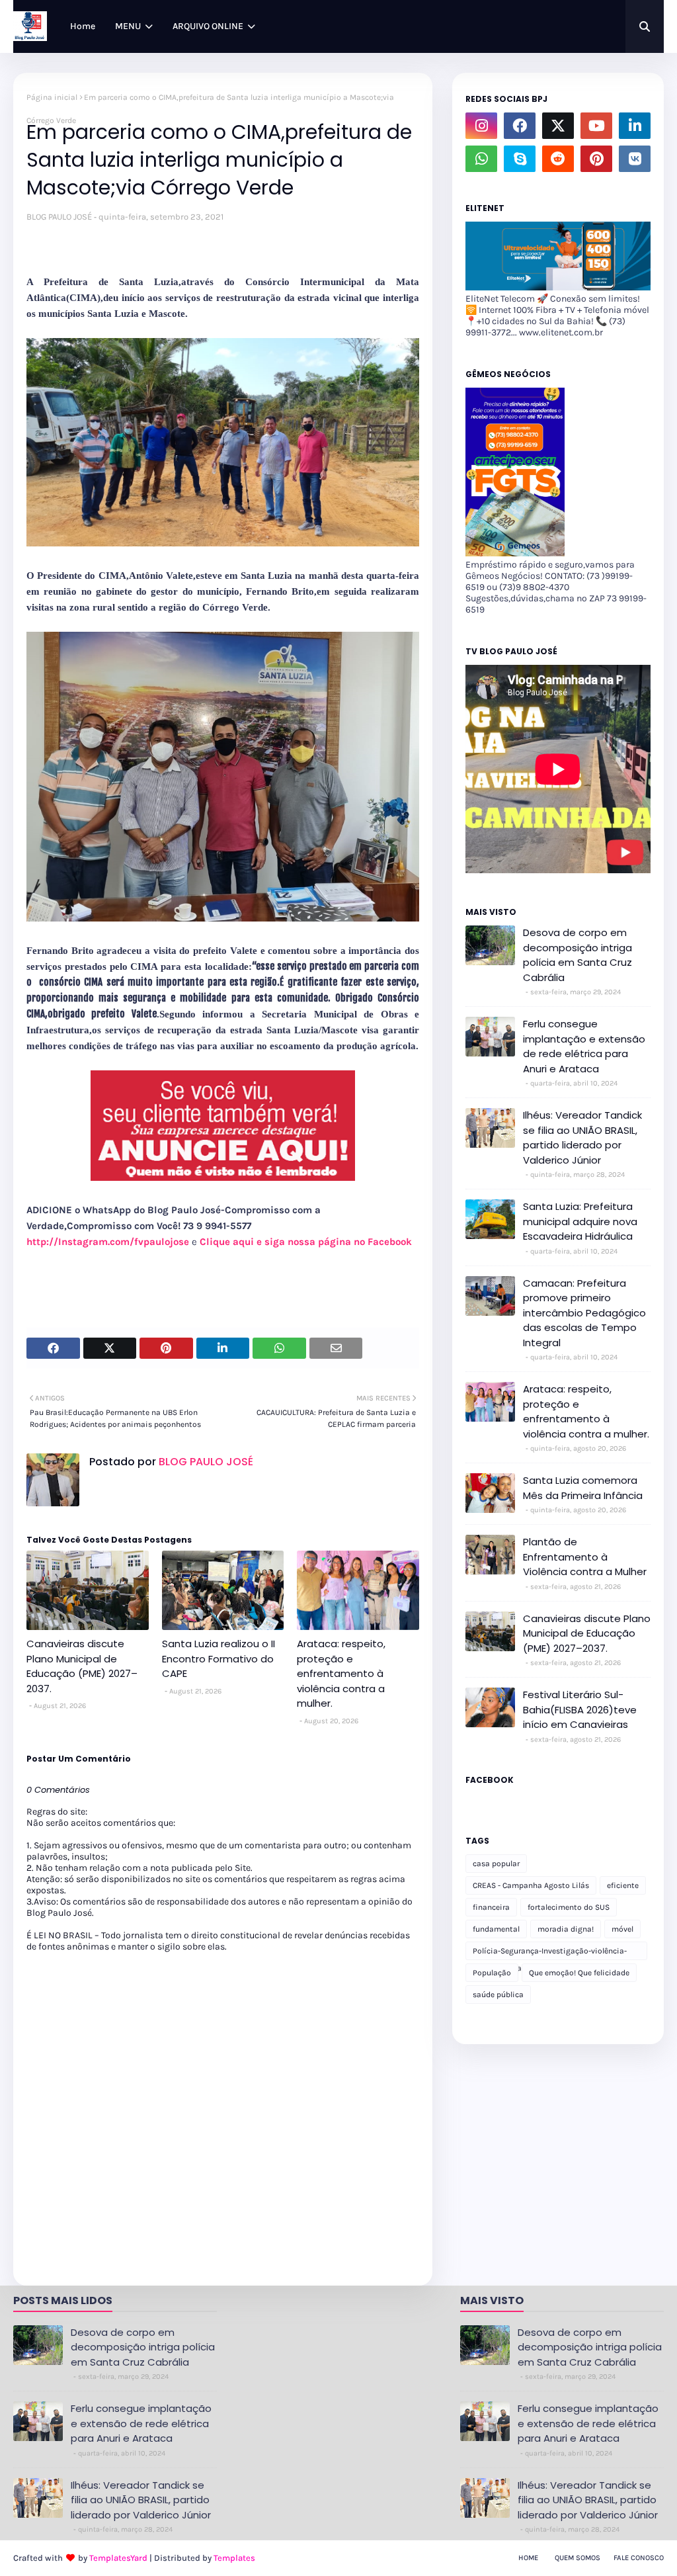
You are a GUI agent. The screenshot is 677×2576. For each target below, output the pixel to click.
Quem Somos (577, 2558)
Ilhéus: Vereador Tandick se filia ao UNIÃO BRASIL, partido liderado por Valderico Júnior (582, 1138)
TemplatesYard (118, 2558)
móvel (622, 1929)
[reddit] (558, 159)
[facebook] (520, 126)
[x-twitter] (558, 126)
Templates (234, 2558)
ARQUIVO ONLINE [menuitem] (208, 26)
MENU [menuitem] (128, 26)
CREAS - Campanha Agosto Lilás (531, 1885)
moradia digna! (566, 1929)
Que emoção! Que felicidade (579, 1973)
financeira (491, 1907)
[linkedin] (635, 126)
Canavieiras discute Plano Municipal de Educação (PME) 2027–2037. (82, 1666)
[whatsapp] (481, 159)
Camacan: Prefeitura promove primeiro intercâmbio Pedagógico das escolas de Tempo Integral (584, 1313)
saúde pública (498, 1995)
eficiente (623, 1885)
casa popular (496, 1864)
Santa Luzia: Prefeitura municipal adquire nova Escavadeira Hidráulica (580, 1221)
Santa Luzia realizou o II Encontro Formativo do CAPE (219, 1658)
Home (528, 2558)
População (492, 1973)
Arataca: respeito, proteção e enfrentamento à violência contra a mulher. (341, 1673)
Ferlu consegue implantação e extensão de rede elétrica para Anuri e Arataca (584, 1046)
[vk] (635, 159)
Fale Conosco (639, 2558)
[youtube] (596, 126)
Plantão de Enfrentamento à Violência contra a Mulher (585, 1557)
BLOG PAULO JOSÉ (59, 217)
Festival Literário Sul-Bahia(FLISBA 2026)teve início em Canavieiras (580, 1709)
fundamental (496, 1929)
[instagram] (481, 126)
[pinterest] (596, 159)
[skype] (520, 159)
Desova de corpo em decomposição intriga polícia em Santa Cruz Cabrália (577, 955)
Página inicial (52, 97)
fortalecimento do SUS (569, 1907)
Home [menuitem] (83, 26)
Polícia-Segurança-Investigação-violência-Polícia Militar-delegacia (550, 1953)
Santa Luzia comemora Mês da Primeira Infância (583, 1488)
